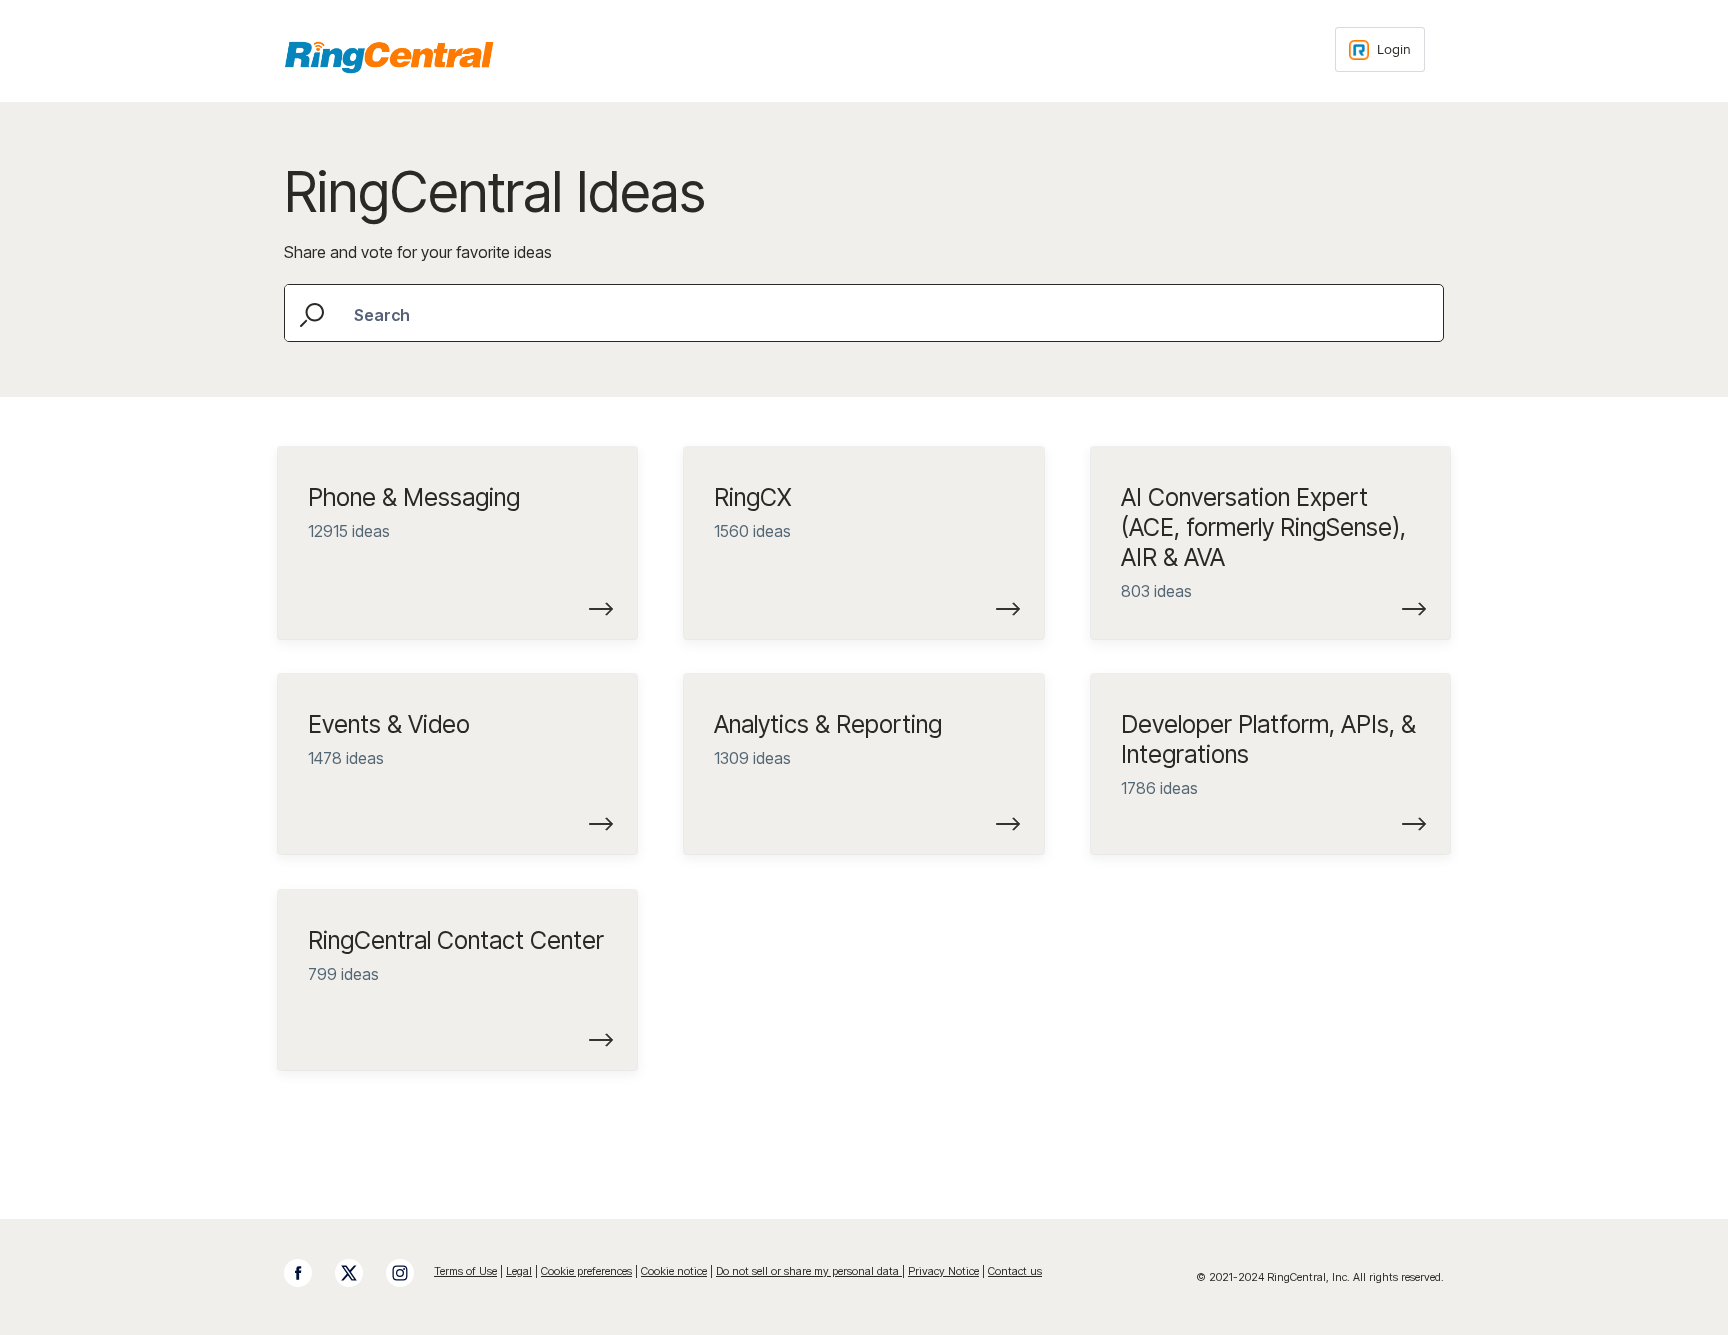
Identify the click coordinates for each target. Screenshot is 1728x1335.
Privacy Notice (943, 1271)
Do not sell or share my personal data (809, 1271)
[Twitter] (359, 1273)
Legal (519, 1271)
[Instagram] (410, 1273)
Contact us (1015, 1271)
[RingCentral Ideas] (389, 57)
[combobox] (864, 313)
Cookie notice (674, 1271)
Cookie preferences (586, 1271)
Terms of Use (465, 1271)
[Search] (314, 312)
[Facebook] (308, 1273)
